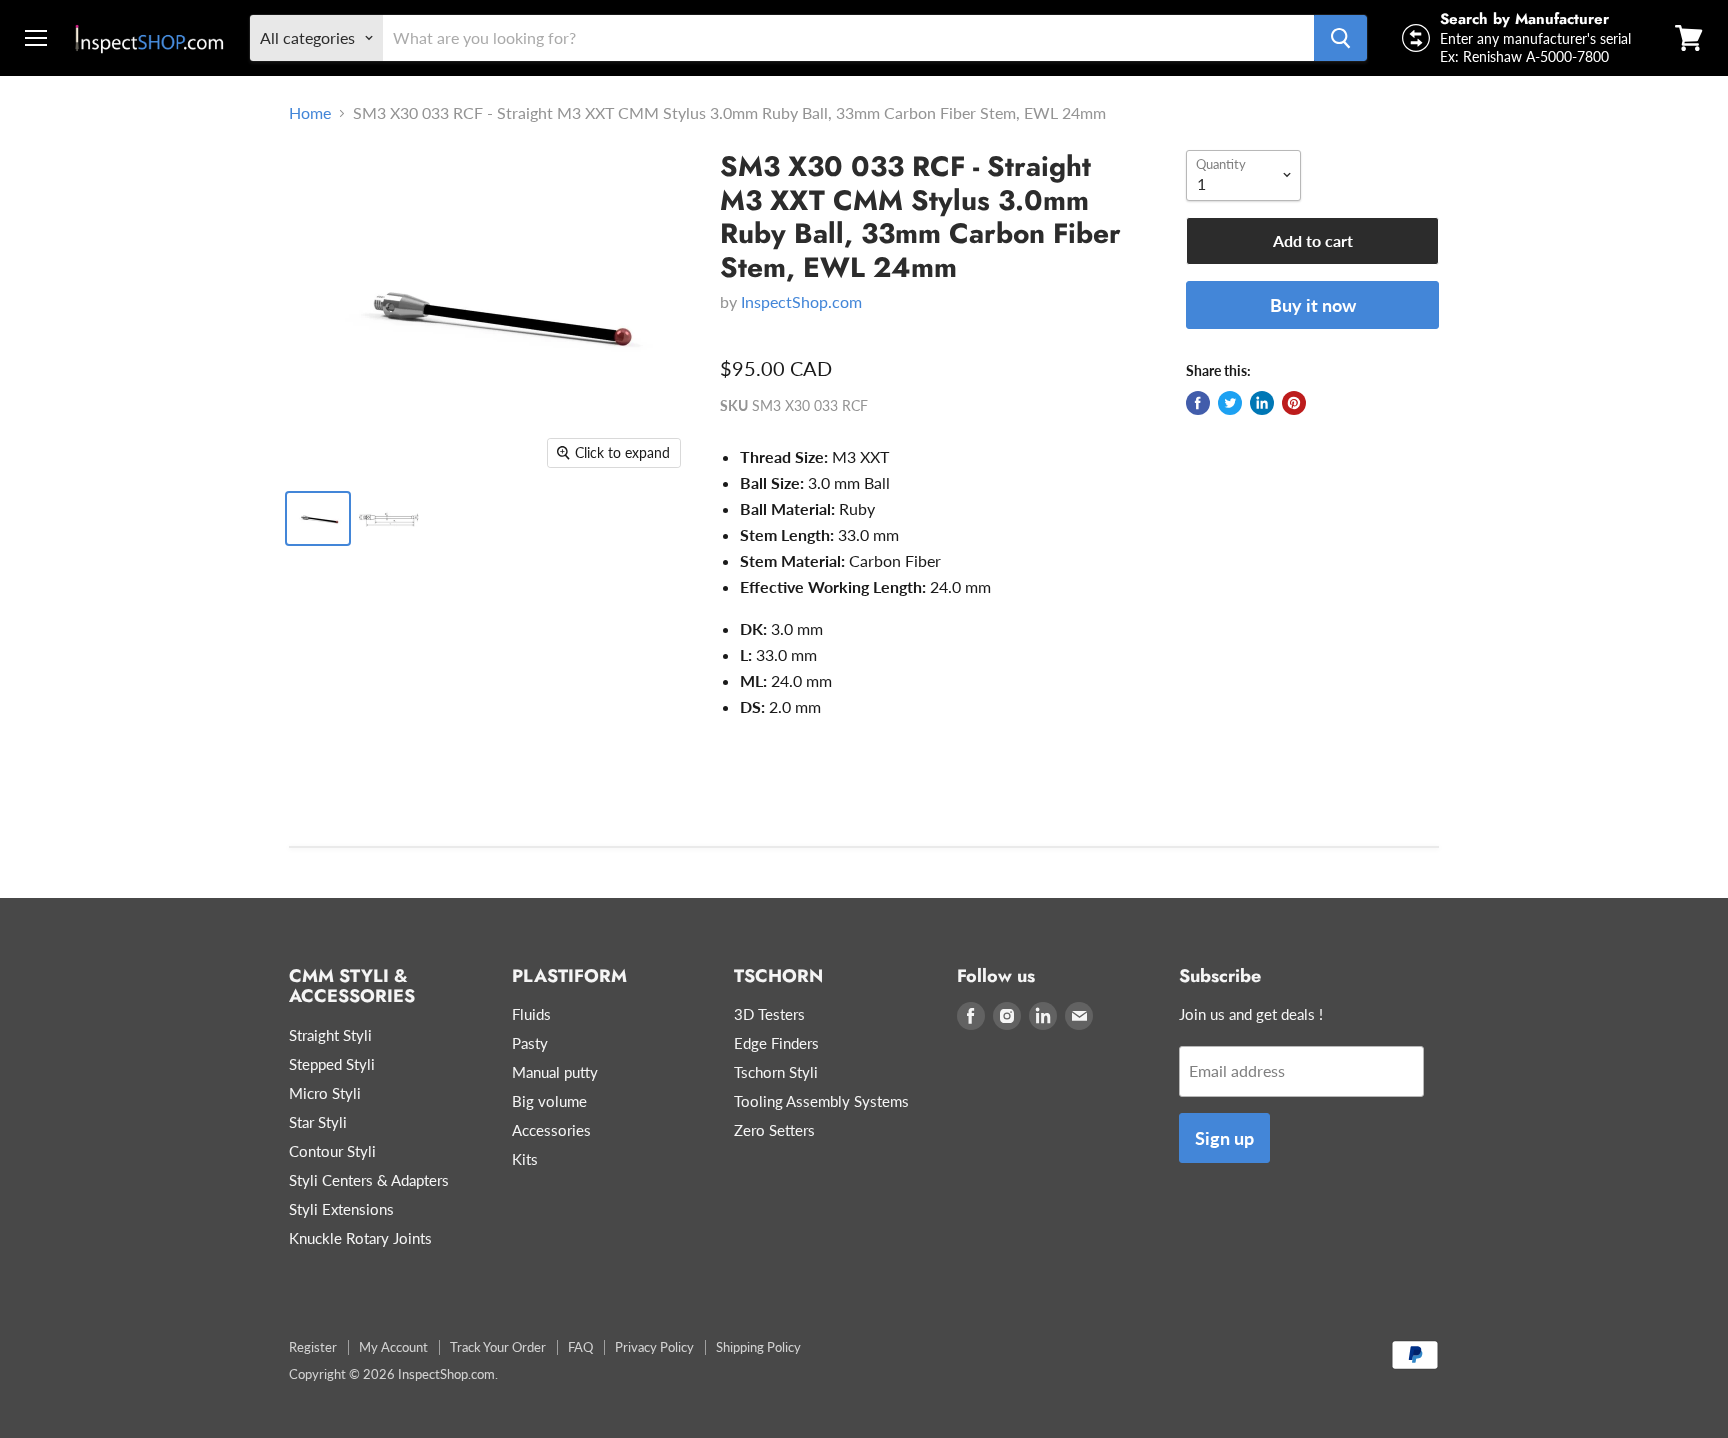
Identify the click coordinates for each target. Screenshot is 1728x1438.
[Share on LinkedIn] (1262, 403)
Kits (525, 1159)
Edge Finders (776, 1043)
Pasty (530, 1043)
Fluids (531, 1014)
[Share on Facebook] (1198, 403)
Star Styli (318, 1122)
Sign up (1224, 1138)
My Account (393, 1347)
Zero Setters (774, 1130)
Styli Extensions (341, 1209)
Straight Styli (330, 1035)
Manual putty (555, 1072)
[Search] (1340, 38)
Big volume (549, 1101)
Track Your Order (498, 1347)
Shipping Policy (758, 1347)
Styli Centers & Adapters (369, 1180)
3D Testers (769, 1014)
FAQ (580, 1347)
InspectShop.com (801, 301)
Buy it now (1313, 305)
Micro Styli (325, 1093)
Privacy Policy (654, 1347)
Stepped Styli (332, 1064)
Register (313, 1347)
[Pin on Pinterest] (1294, 403)
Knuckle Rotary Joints (360, 1238)
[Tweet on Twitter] (1230, 403)
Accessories (551, 1130)
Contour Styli (332, 1151)
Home (310, 113)
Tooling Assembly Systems (821, 1101)
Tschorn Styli (776, 1072)
